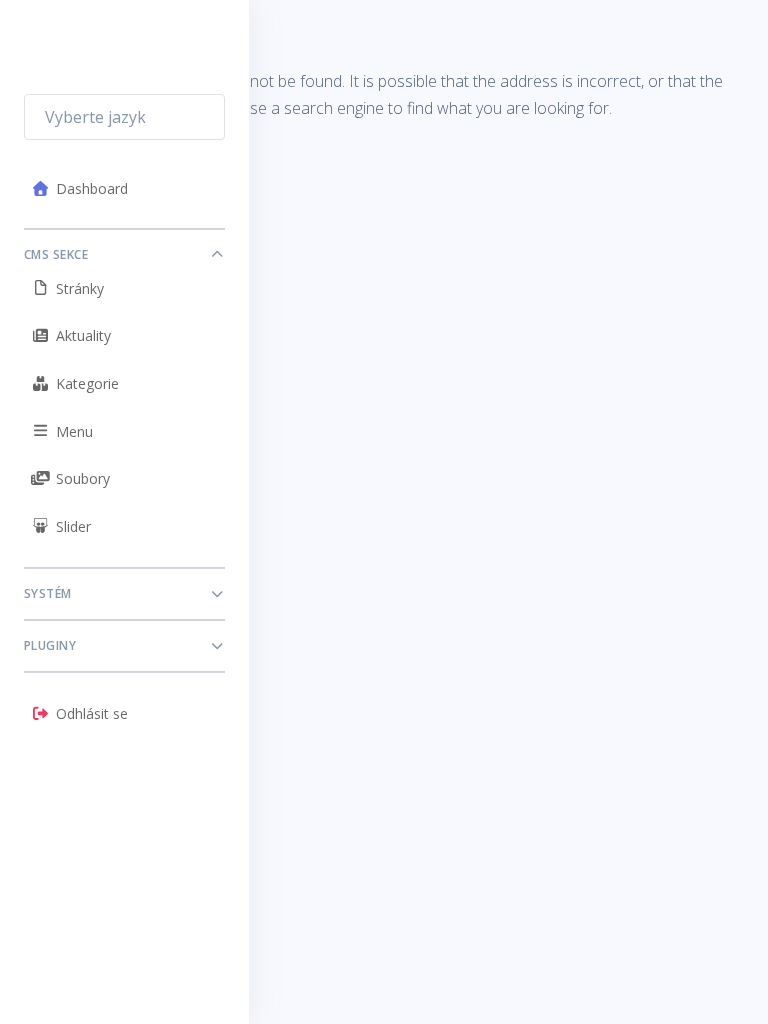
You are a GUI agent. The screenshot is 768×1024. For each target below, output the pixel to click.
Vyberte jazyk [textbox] (95, 117)
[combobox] (124, 117)
